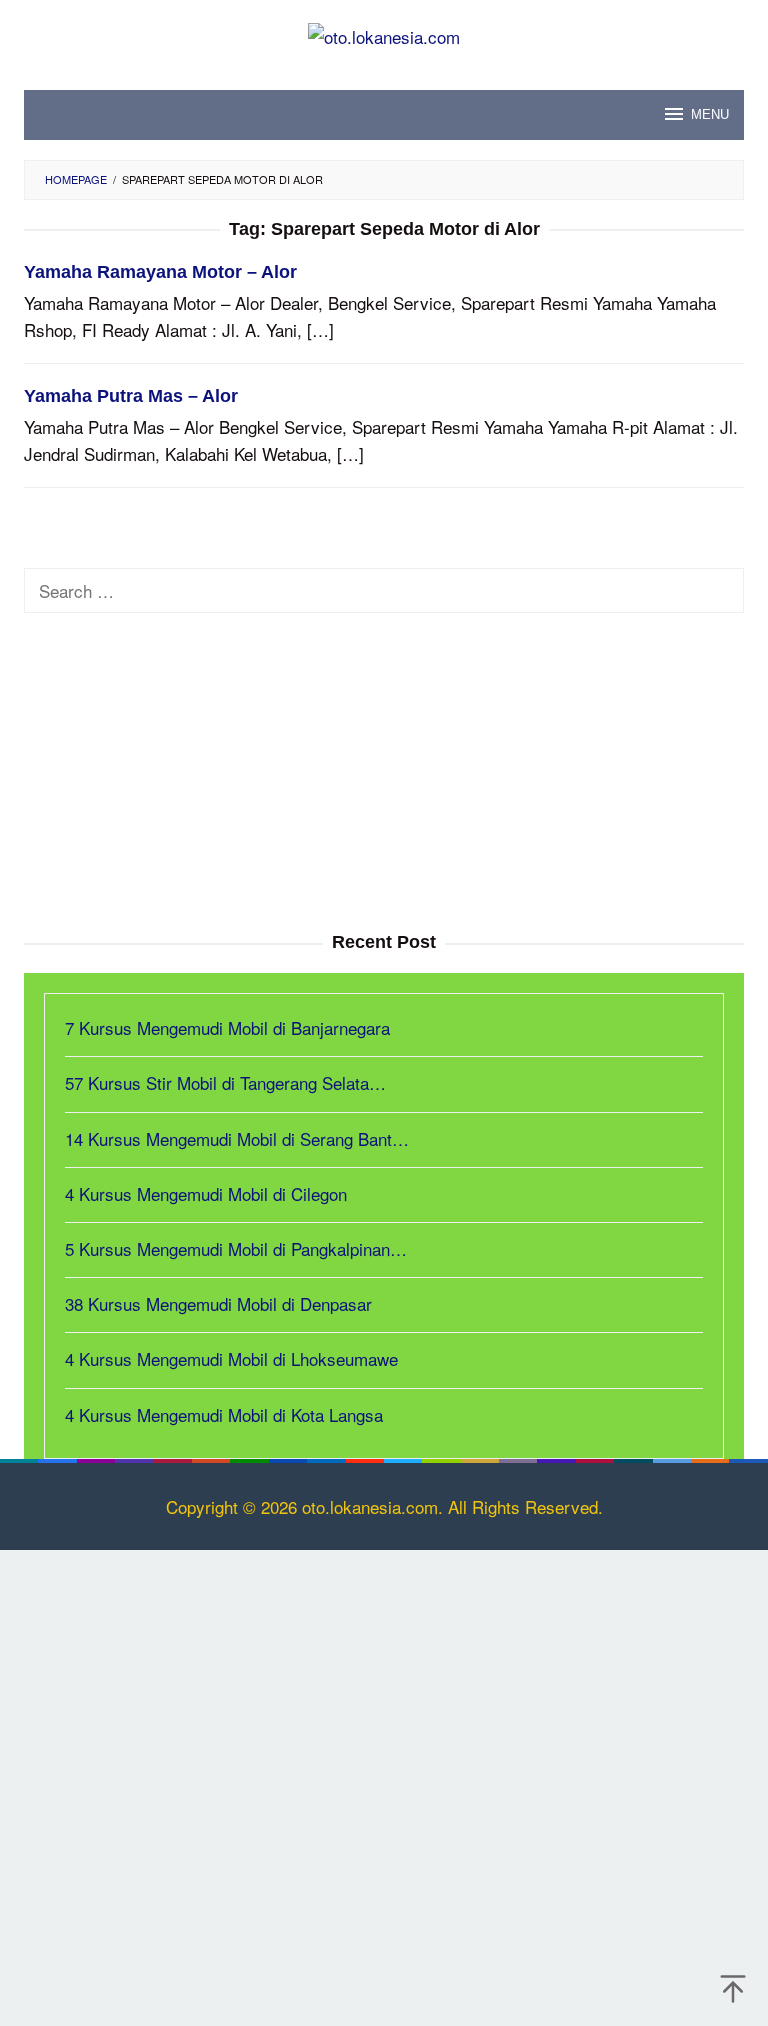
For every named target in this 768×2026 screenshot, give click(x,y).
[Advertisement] (384, 773)
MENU (710, 114)
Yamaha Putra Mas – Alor (131, 396)
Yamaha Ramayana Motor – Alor (160, 272)
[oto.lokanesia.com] (384, 33)
